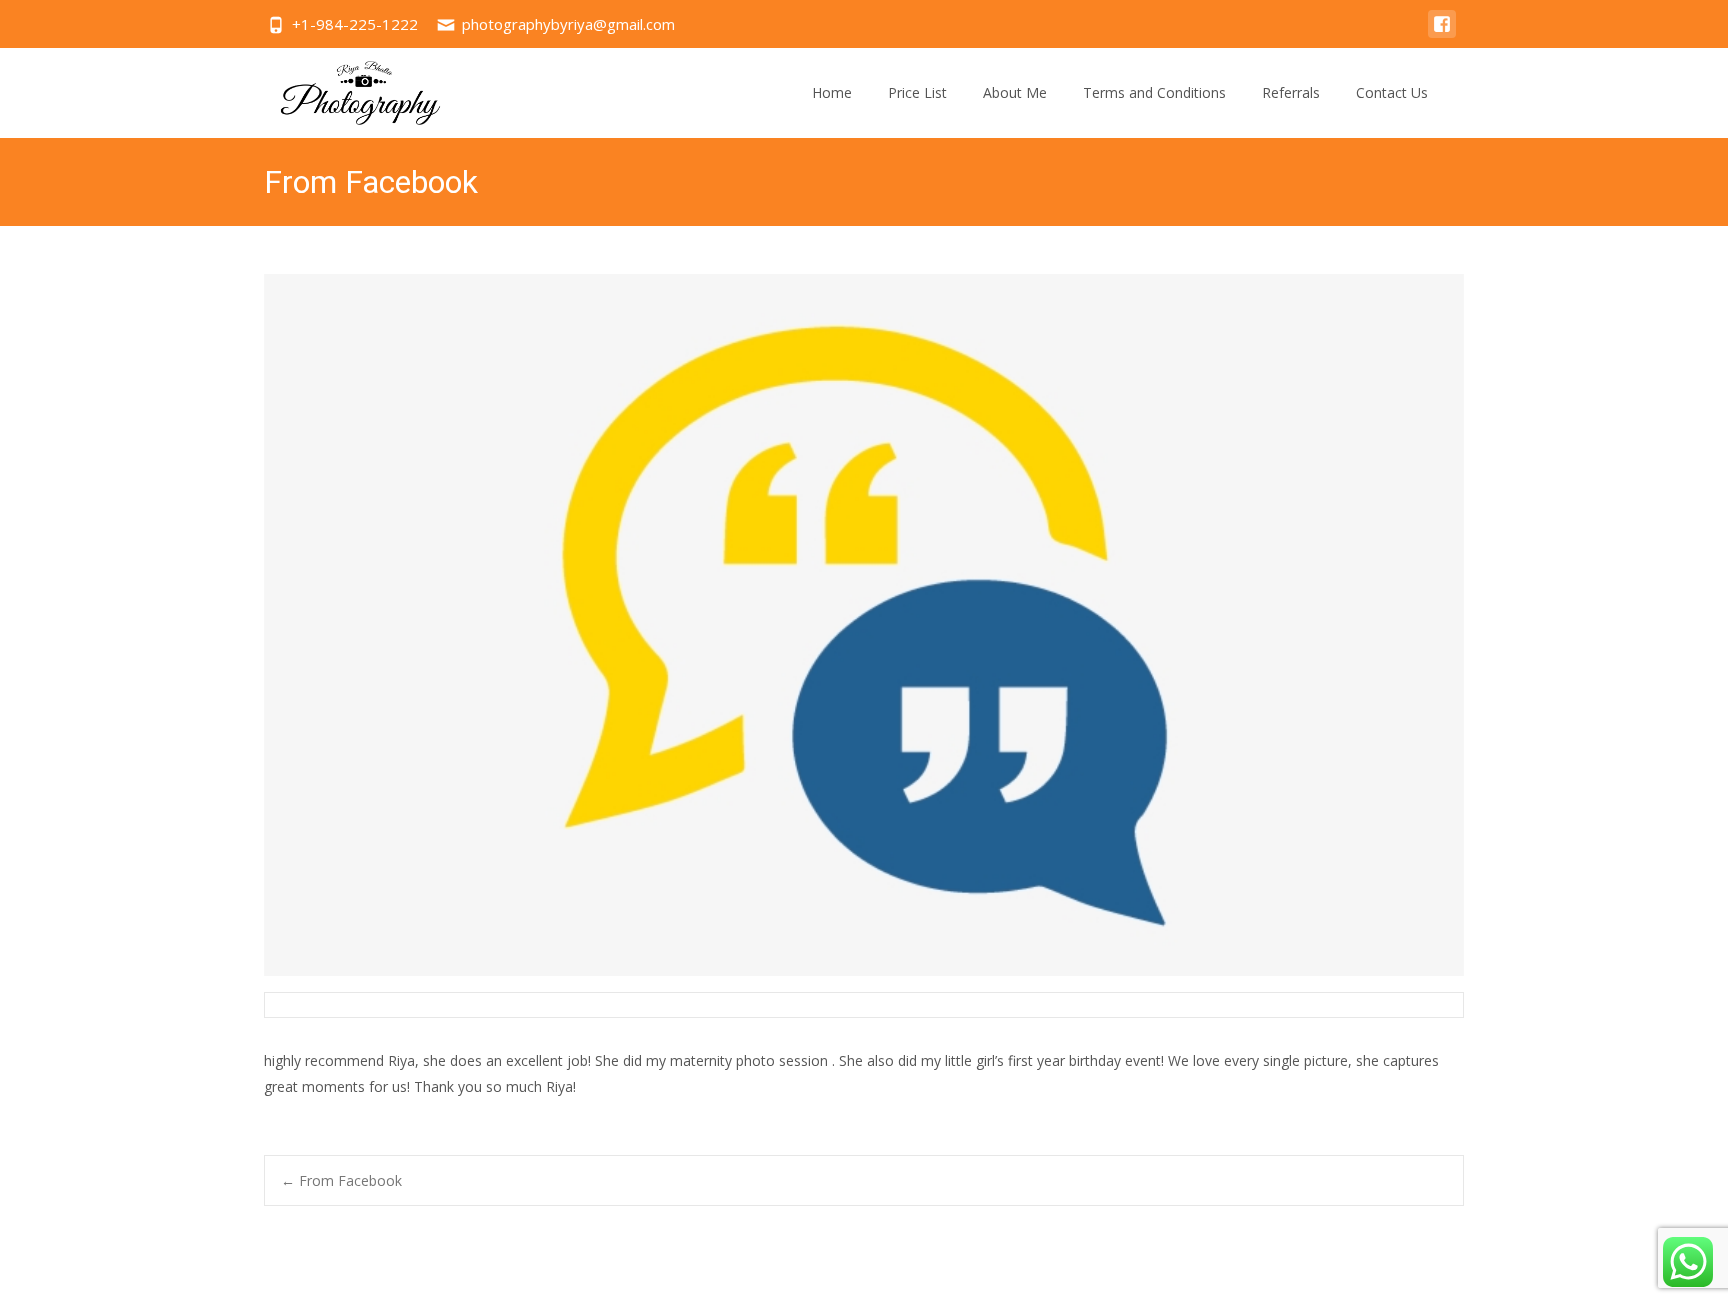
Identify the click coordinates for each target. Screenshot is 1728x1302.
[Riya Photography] (346, 88)
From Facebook (341, 1180)
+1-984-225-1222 (355, 24)
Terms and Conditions (1154, 92)
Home (832, 92)
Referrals (1291, 92)
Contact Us (1392, 92)
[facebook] (1442, 33)
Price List (917, 92)
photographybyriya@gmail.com (568, 24)
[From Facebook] (864, 625)
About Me (1015, 92)
